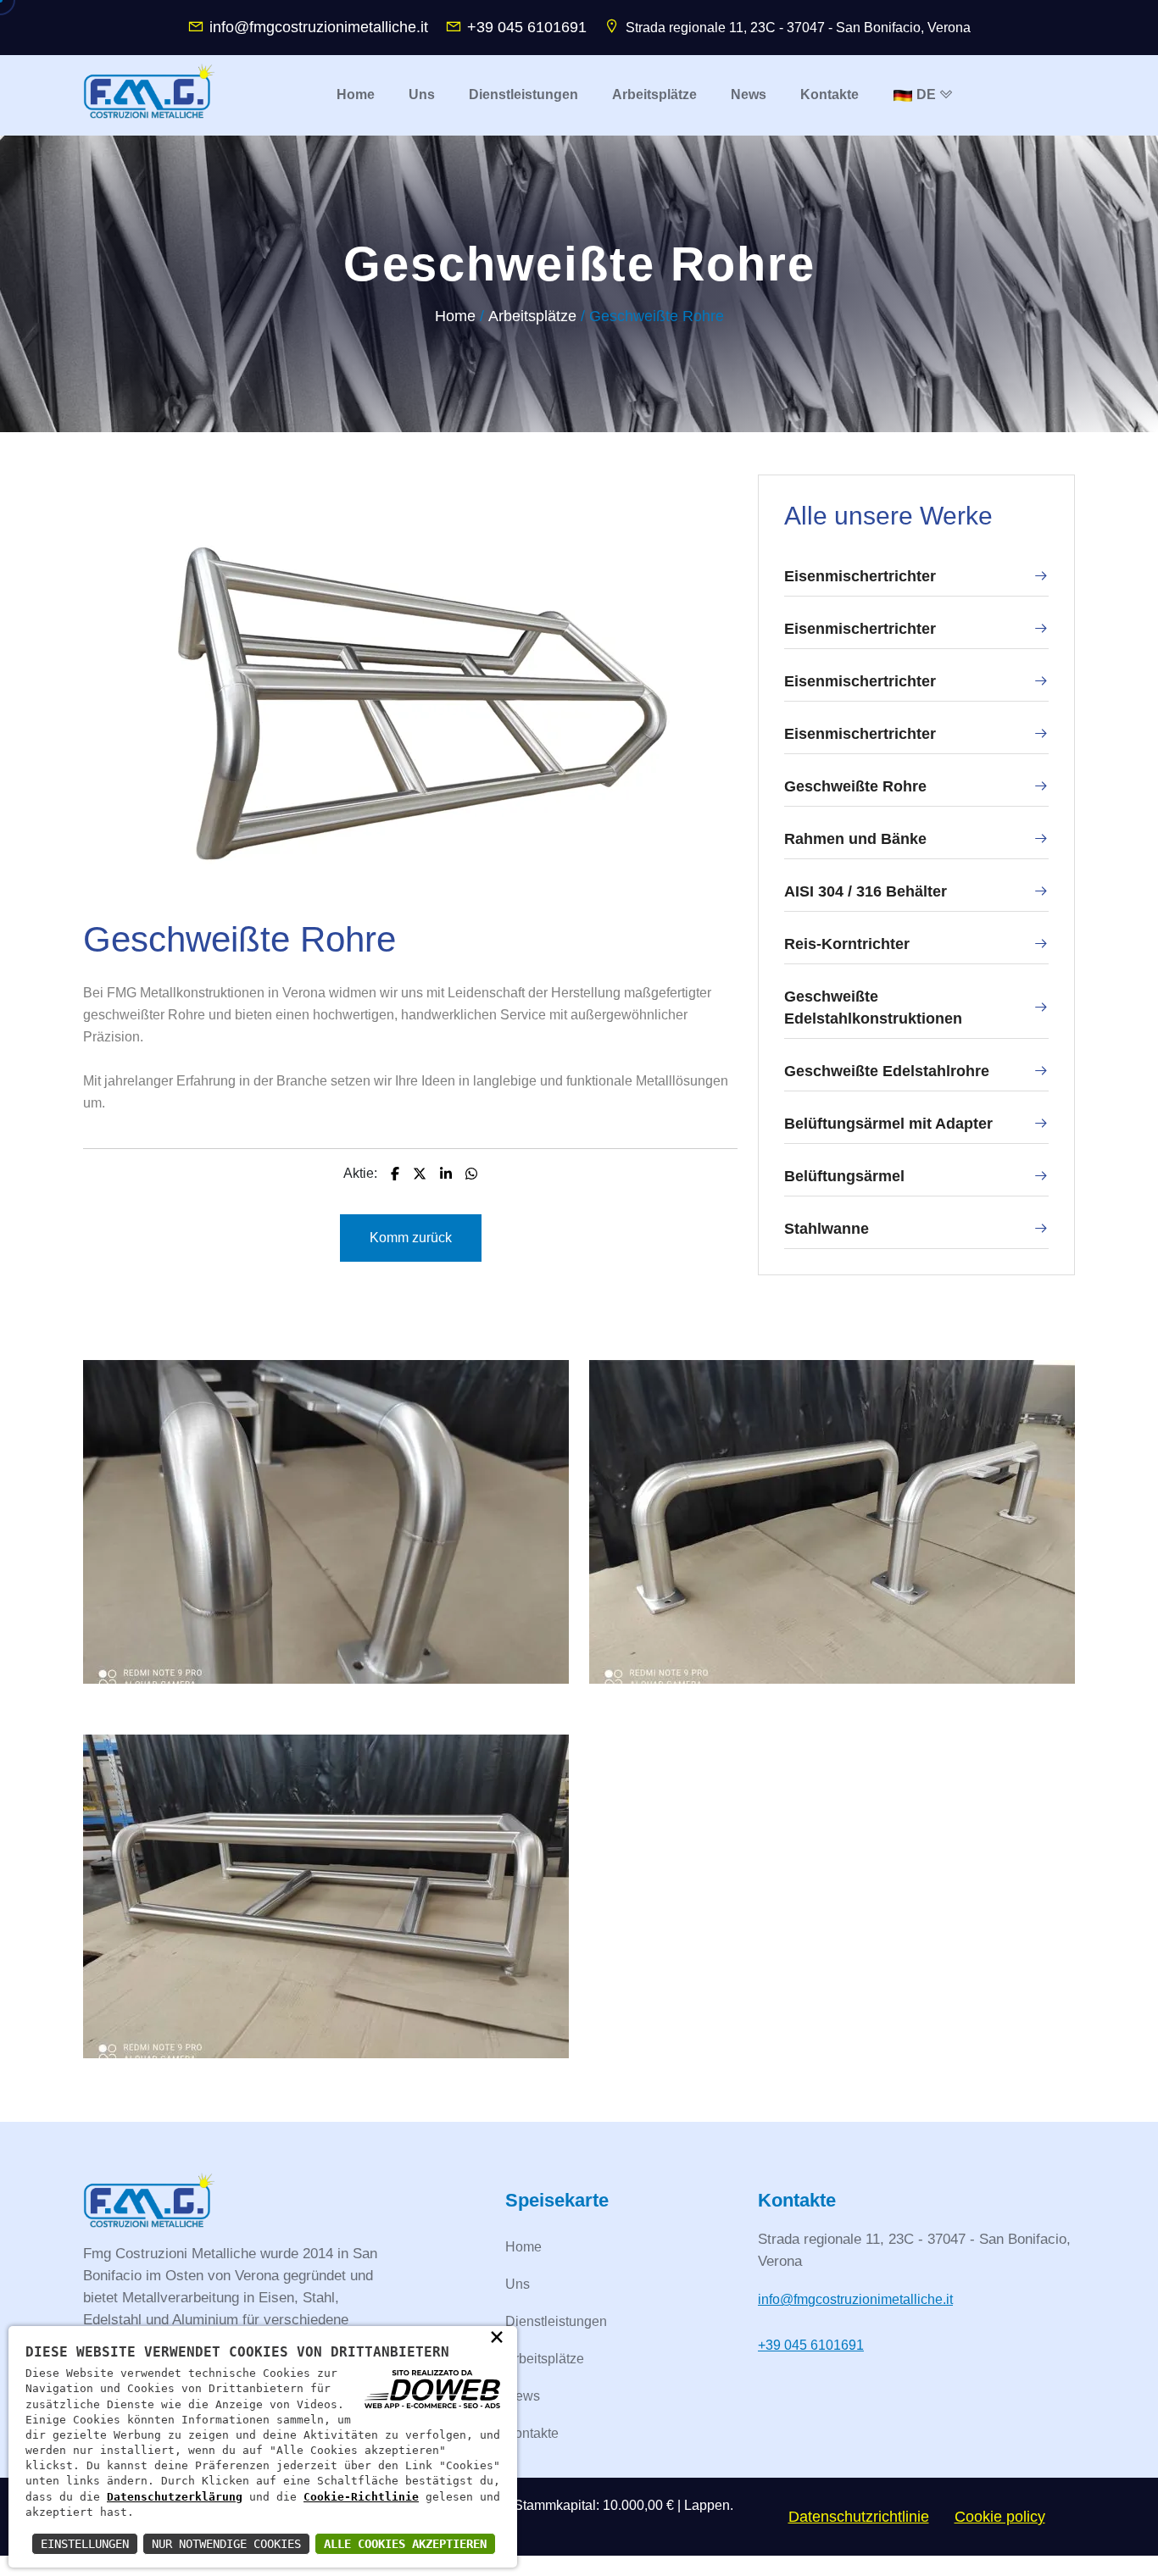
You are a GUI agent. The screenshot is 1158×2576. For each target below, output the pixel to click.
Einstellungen (85, 2544)
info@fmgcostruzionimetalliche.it (319, 27)
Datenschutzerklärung (175, 2497)
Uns (518, 2284)
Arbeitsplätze (532, 316)
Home (455, 316)
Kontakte (532, 2433)
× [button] (497, 2336)
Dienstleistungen (556, 2321)
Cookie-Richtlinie (361, 2497)
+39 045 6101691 (527, 27)
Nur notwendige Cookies (226, 2544)
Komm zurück (411, 1238)
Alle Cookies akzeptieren (405, 2544)
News (523, 2396)
